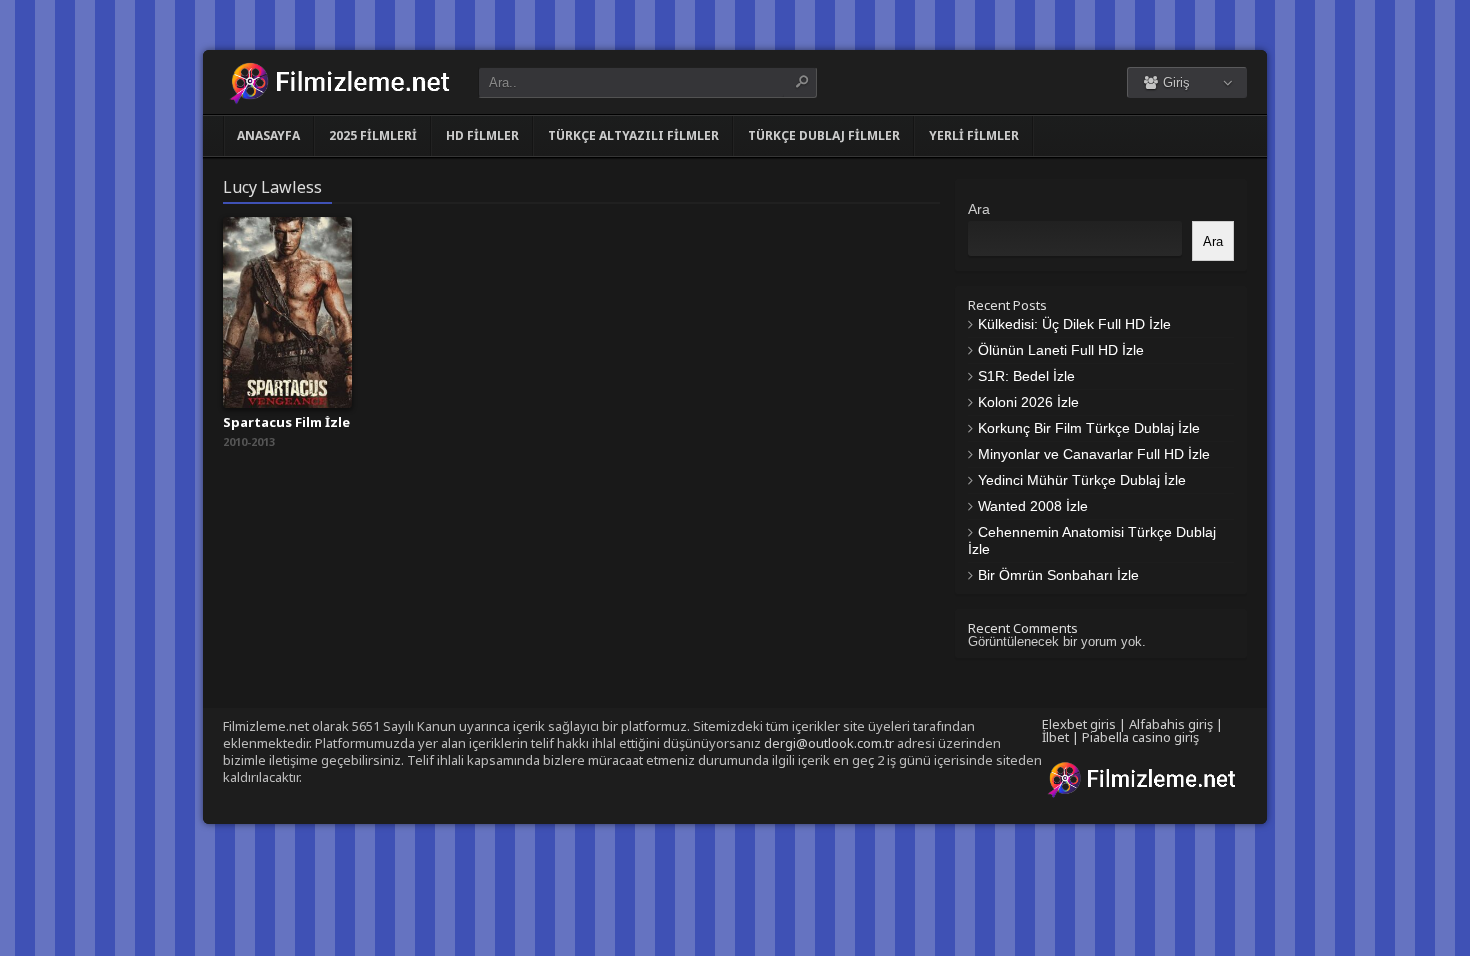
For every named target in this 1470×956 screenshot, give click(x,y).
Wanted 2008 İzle (1033, 506)
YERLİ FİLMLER (974, 135)
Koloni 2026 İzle (1028, 402)
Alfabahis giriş (1171, 724)
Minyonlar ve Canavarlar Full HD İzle (1094, 454)
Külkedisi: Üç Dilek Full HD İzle (1074, 324)
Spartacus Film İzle (286, 422)
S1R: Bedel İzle (1026, 376)
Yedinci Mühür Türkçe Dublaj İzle (1082, 480)
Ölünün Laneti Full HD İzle (1061, 350)
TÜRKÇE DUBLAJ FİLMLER (824, 135)
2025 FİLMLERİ (373, 135)
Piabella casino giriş (1140, 737)
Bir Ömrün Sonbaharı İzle (1058, 575)
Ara (979, 209)
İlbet (1055, 737)
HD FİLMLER (482, 135)
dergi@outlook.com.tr (829, 743)
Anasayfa (268, 135)
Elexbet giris (1079, 724)
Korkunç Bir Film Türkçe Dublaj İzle (1089, 428)
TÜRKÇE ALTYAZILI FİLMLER (633, 135)
